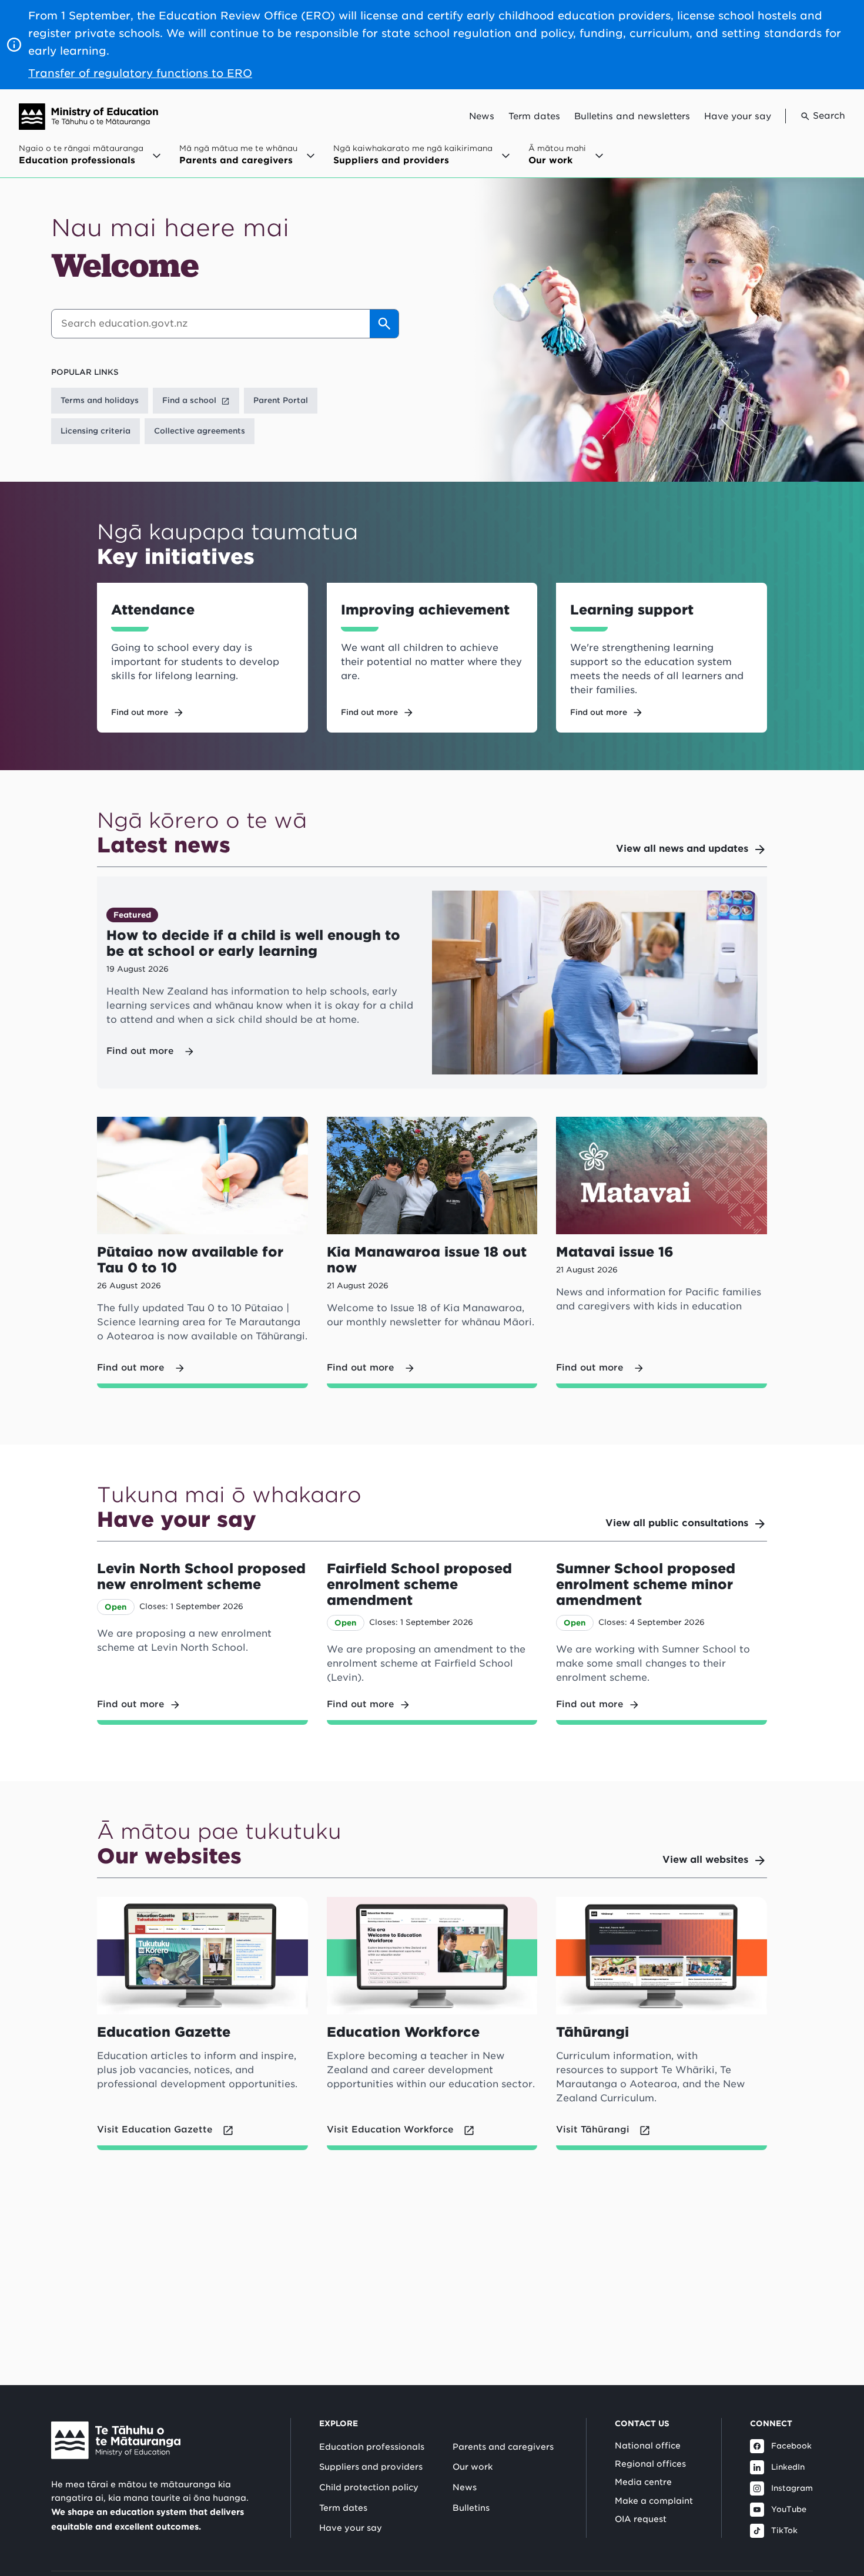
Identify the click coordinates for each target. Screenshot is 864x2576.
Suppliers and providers (371, 2467)
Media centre (643, 2482)
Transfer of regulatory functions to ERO (140, 73)
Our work (473, 2467)
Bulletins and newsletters (632, 116)
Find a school (189, 400)
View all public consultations (677, 1523)
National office (648, 2446)
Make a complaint (654, 2501)
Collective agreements (200, 431)
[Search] (384, 324)
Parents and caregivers (503, 2447)
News (482, 116)
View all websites (705, 1860)
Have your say (738, 116)
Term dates (534, 116)
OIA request (641, 2519)
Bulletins (471, 2508)
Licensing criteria (96, 431)
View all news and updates (682, 849)
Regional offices (650, 2464)
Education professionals (372, 2447)
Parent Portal (281, 400)
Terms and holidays (100, 400)
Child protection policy (369, 2487)
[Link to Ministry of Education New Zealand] (116, 2440)
